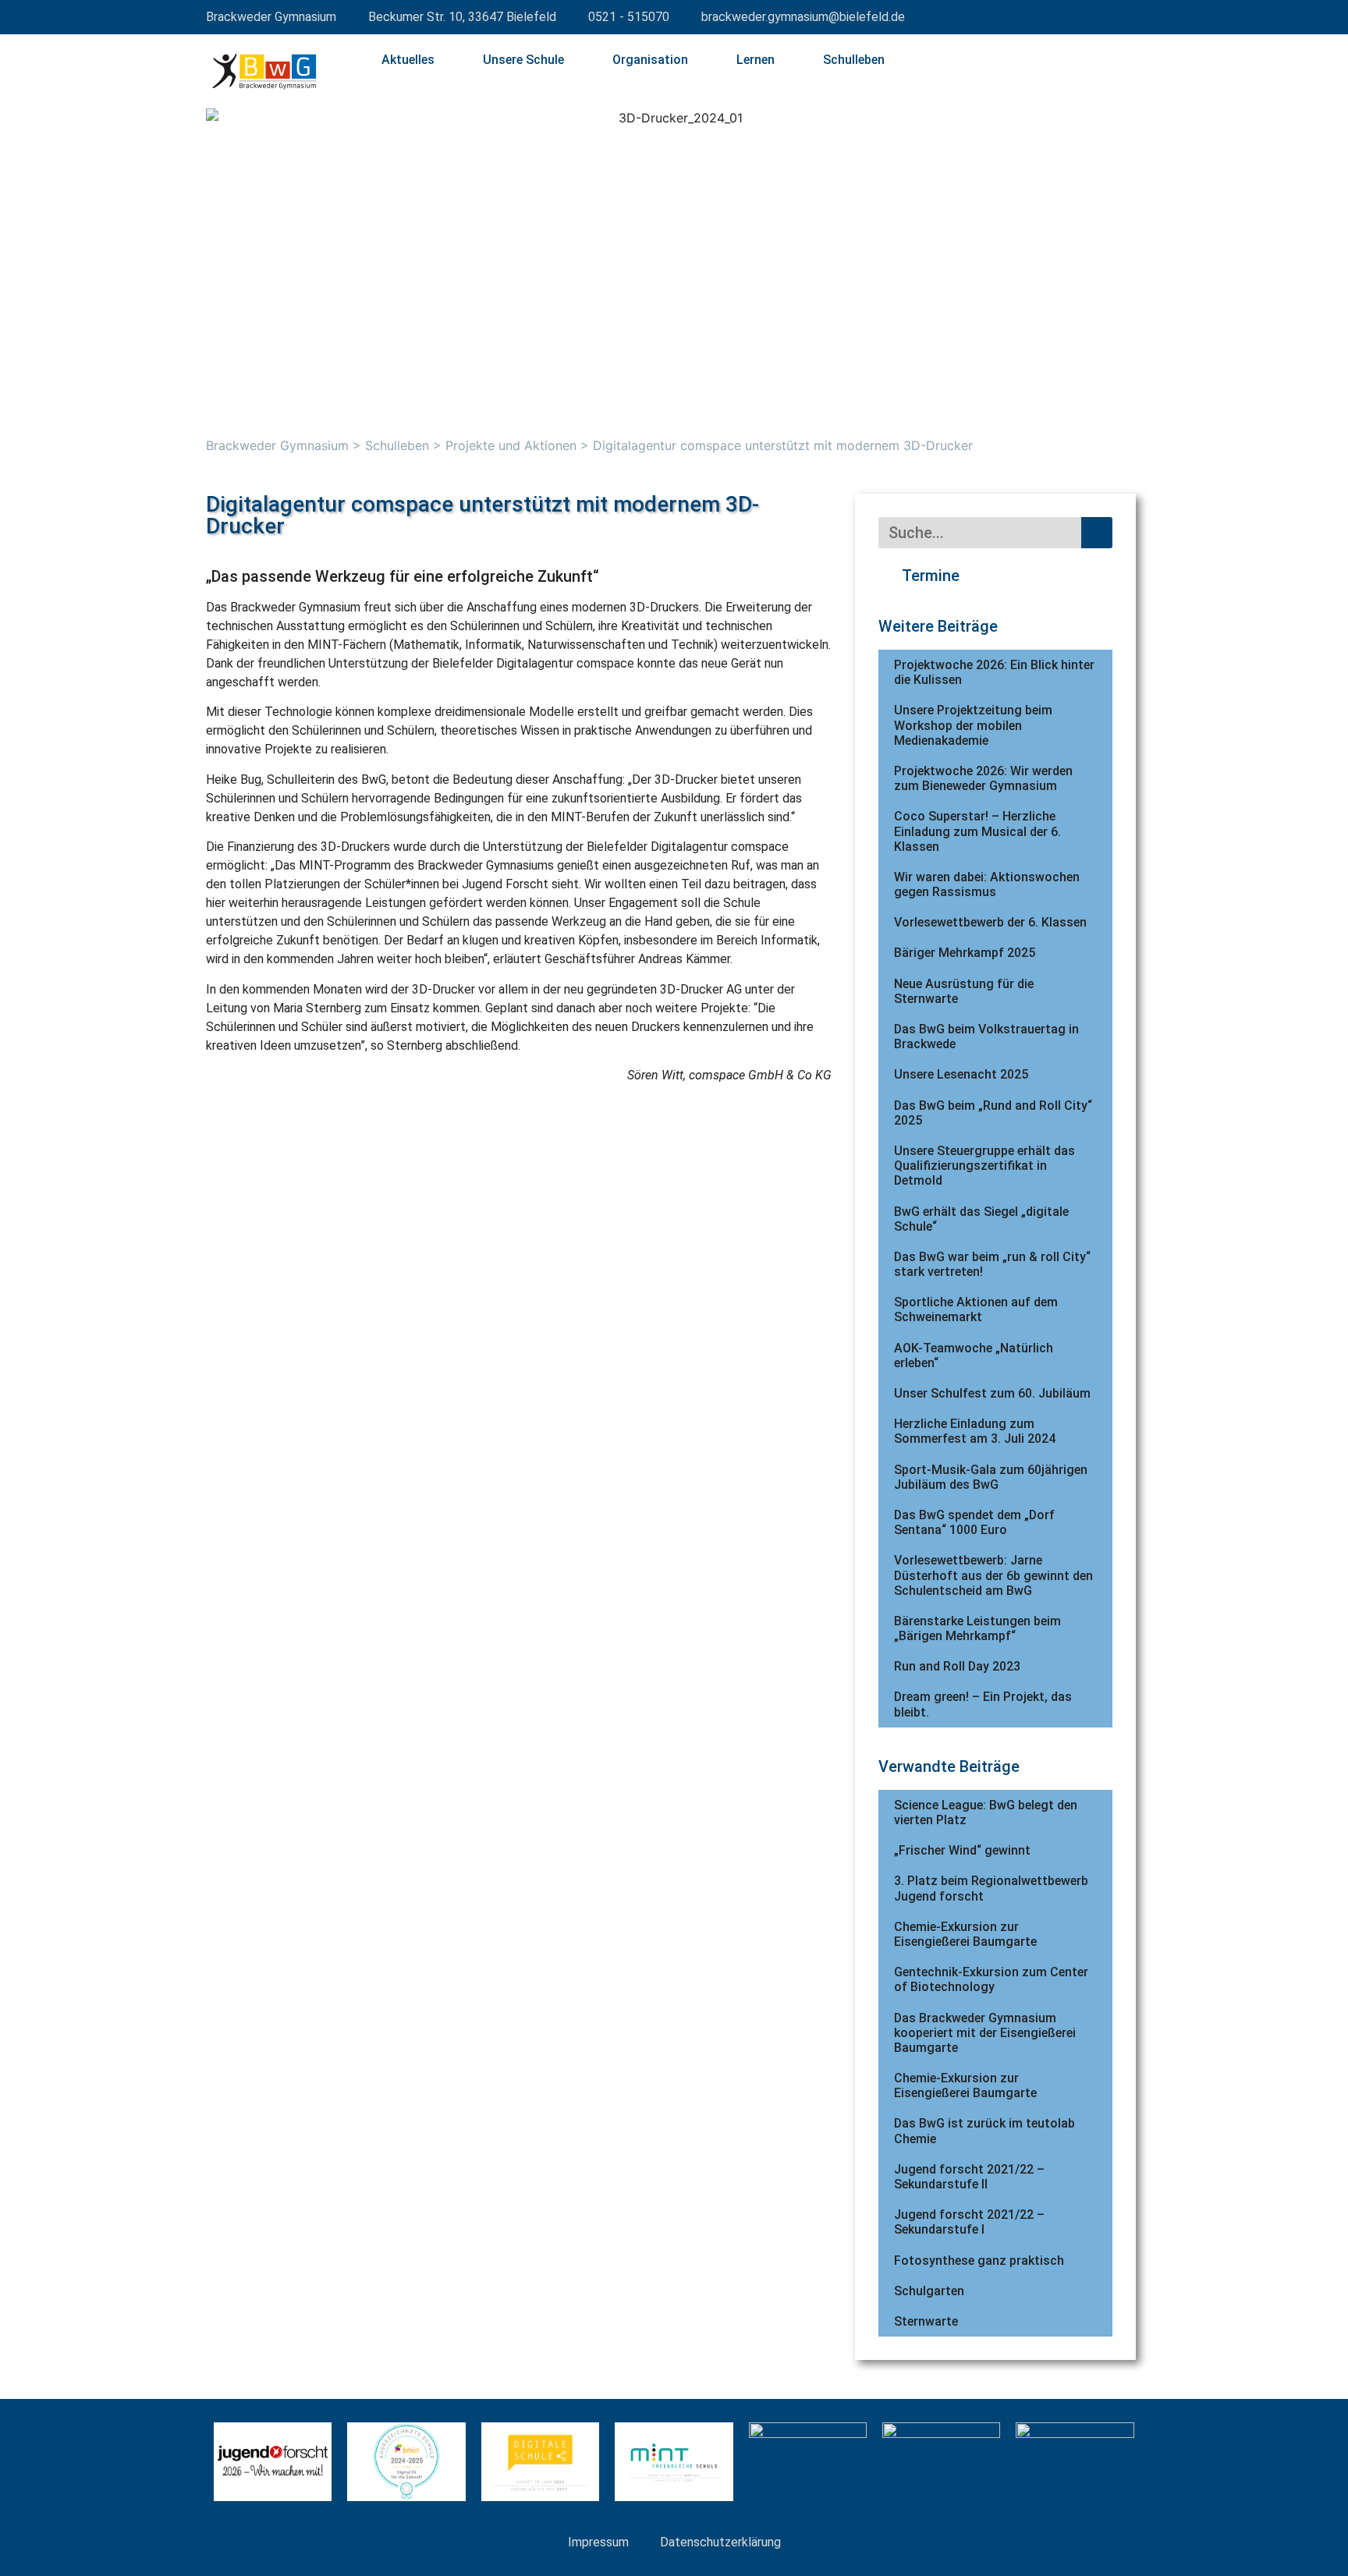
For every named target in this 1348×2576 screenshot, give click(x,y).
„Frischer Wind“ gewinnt (962, 1850)
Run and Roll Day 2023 (957, 1666)
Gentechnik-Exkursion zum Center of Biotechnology (991, 1979)
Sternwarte (926, 2321)
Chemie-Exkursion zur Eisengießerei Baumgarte (965, 1934)
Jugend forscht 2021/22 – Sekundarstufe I (969, 2222)
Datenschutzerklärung (720, 2542)
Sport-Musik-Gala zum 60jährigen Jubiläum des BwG (991, 1477)
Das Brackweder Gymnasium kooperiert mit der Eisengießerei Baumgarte (985, 2033)
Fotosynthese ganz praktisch (979, 2261)
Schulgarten (929, 2291)
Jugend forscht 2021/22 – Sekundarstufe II (969, 2177)
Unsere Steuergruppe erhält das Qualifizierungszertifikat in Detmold (984, 1166)
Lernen (756, 60)
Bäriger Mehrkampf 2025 (965, 953)
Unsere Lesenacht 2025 (961, 1074)
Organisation (650, 60)
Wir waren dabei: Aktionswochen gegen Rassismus (987, 884)
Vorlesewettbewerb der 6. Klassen (990, 922)
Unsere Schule (523, 60)
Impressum (598, 2542)
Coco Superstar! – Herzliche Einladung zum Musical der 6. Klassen (977, 831)
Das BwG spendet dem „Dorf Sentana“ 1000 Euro (974, 1522)
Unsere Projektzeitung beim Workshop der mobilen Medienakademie (973, 725)
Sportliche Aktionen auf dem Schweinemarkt (976, 1309)
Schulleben (854, 60)
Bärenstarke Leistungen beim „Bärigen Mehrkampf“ (977, 1628)
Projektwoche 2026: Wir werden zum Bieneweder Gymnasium (983, 778)
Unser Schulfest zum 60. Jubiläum (992, 1393)
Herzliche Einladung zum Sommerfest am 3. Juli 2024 (975, 1431)
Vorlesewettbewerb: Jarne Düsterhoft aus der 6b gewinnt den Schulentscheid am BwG (993, 1575)
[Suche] (1097, 533)
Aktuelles (408, 60)
